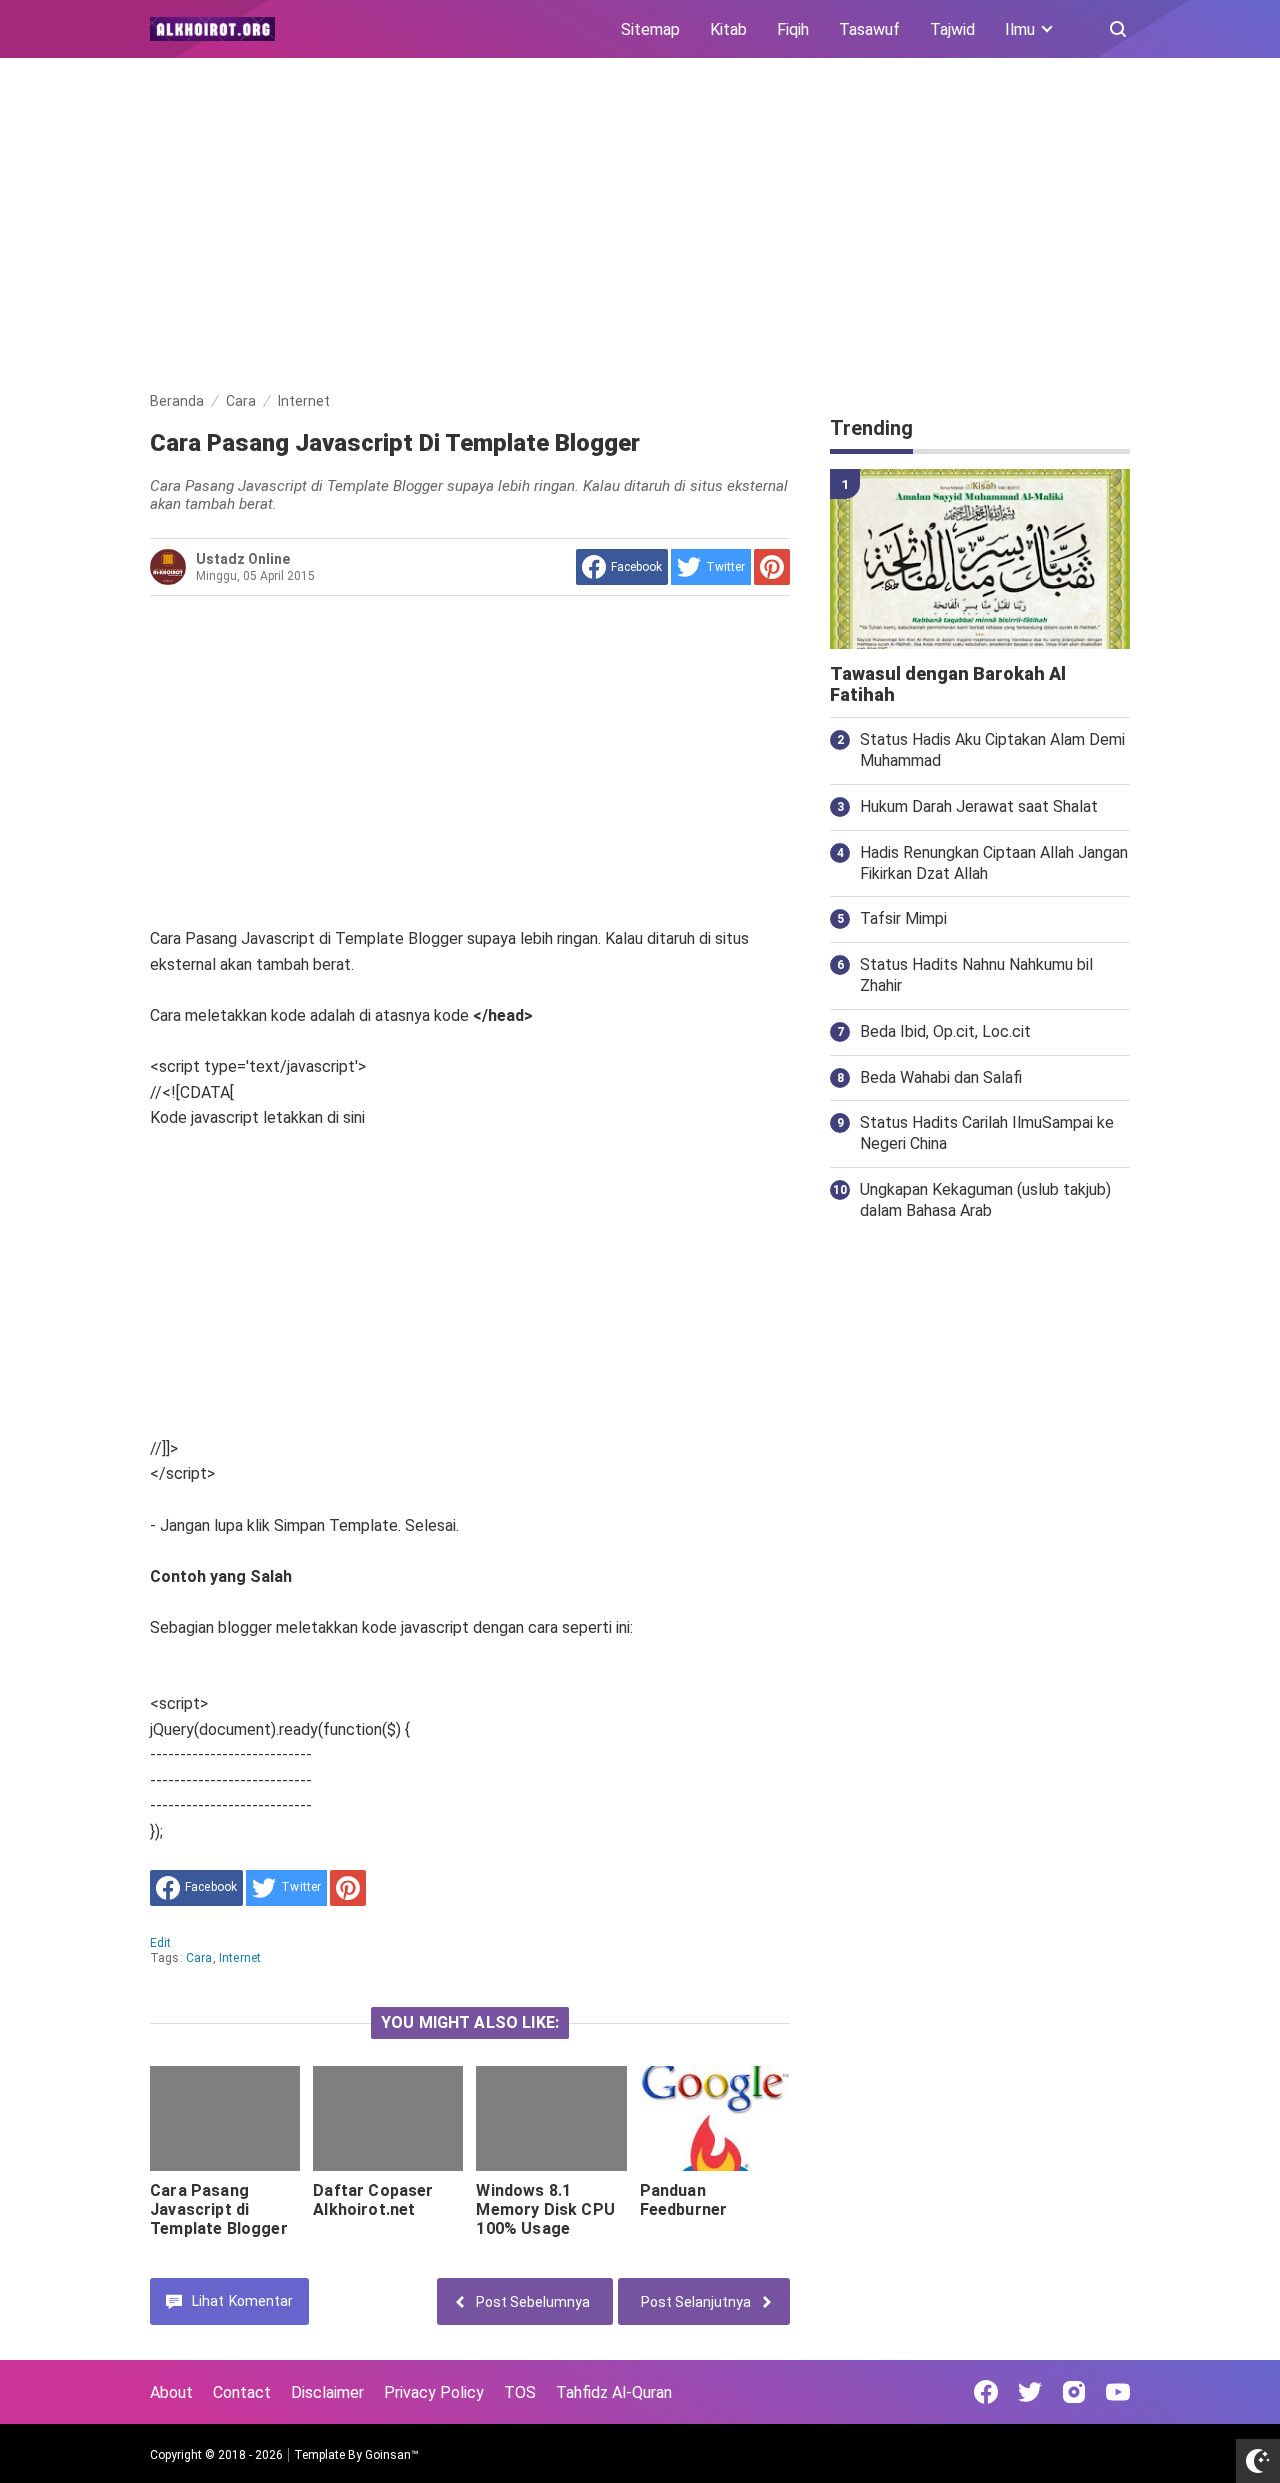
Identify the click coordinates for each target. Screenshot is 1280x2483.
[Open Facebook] (986, 2392)
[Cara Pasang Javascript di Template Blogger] (225, 2118)
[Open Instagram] (1074, 2392)
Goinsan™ (392, 2455)
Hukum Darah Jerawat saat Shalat (979, 806)
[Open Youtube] (1118, 2392)
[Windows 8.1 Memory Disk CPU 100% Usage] (551, 2118)
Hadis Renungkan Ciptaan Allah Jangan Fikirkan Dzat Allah (994, 863)
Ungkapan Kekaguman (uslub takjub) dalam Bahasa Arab (985, 1200)
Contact (242, 2392)
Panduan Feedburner (684, 2200)
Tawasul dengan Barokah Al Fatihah (948, 684)
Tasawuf (869, 29)
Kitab (728, 29)
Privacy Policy (434, 2392)
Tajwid (952, 29)
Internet (240, 1958)
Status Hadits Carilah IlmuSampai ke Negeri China (987, 1133)
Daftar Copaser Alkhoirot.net (373, 2200)
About (171, 2392)
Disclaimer (327, 2392)
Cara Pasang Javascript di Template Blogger (219, 2209)
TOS (520, 2392)
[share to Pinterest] (772, 567)
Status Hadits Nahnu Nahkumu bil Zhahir (976, 975)
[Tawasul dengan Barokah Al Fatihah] (980, 559)
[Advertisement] (640, 228)
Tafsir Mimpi (903, 918)
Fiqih (793, 29)
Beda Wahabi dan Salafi (941, 1077)
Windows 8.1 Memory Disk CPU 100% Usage (545, 2209)
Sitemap (650, 29)
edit (161, 1943)
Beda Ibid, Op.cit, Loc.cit (945, 1031)
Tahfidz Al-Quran (614, 2392)
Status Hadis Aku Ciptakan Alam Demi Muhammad (992, 750)
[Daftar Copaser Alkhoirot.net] (388, 2118)
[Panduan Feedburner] (715, 2118)
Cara (199, 1958)
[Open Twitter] (1030, 2392)
